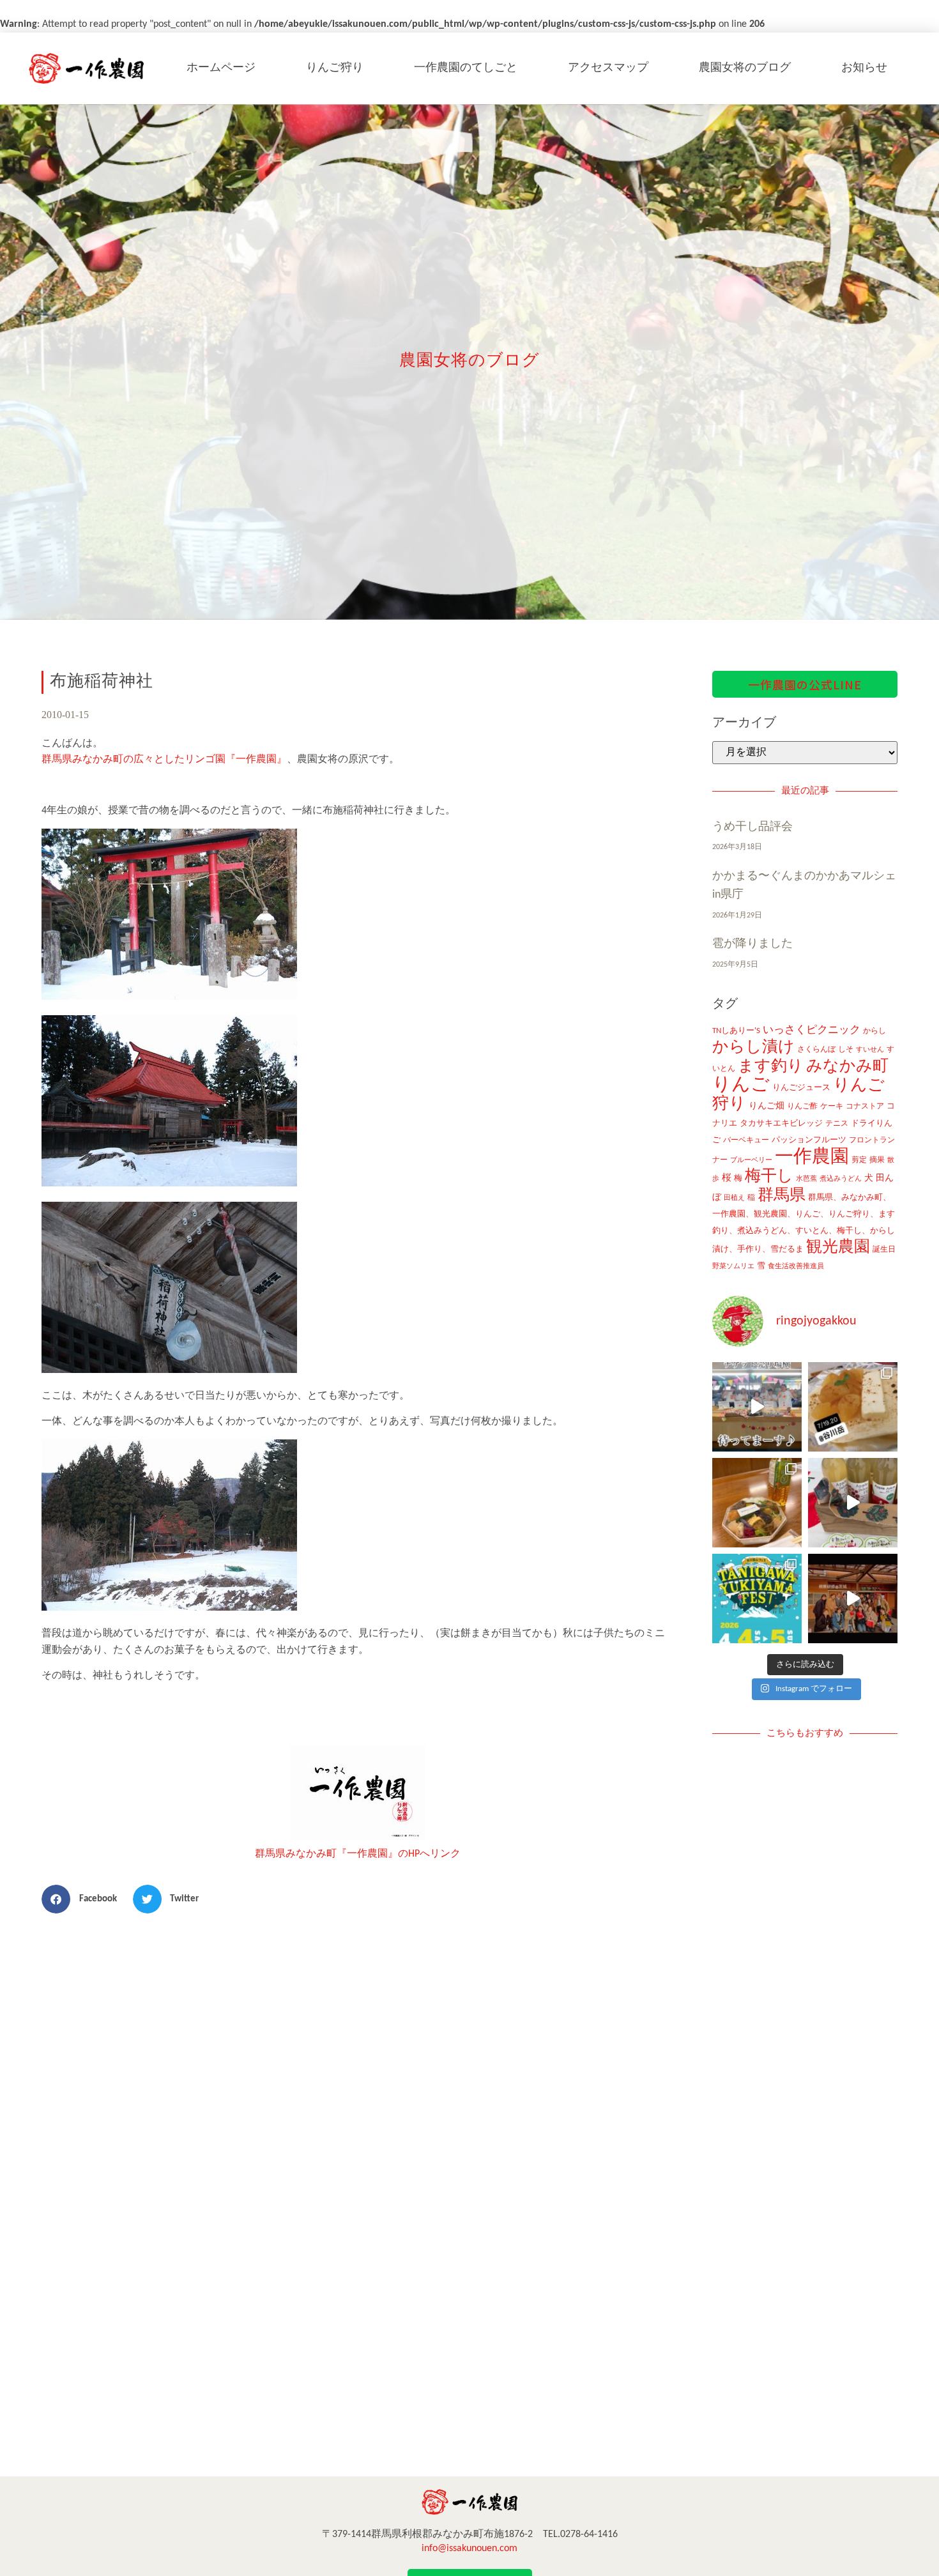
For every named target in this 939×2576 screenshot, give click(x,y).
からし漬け (753, 1047)
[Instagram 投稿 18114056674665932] (853, 1503)
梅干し (769, 1177)
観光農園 (838, 1247)
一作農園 (812, 1157)
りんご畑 (767, 1106)
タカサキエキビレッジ (781, 1123)
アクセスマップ (608, 68)
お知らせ (864, 68)
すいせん (870, 1050)
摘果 (877, 1160)
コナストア (865, 1107)
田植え (734, 1198)
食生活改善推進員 (796, 1267)
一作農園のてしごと (466, 68)
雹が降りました (752, 944)
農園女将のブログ (745, 68)
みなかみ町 (847, 1067)
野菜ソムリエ (733, 1267)
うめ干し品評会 (752, 827)
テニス (837, 1124)
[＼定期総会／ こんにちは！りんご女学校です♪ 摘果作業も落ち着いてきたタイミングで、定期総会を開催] (757, 1503)
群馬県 (782, 1196)
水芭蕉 (806, 1179)
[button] (84, 1899)
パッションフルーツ (809, 1140)
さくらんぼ (816, 1050)
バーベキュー (746, 1140)
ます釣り (771, 1067)
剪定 (859, 1160)
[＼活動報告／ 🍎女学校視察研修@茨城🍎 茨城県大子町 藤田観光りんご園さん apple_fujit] (853, 1598)
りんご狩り (335, 68)
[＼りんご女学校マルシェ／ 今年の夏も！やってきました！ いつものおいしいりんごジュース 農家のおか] (757, 1407)
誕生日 (884, 1250)
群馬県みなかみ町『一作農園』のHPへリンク (358, 1854)
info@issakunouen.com (469, 2549)
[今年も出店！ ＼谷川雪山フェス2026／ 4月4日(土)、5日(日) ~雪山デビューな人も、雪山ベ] (757, 1598)
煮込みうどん (841, 1179)
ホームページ (221, 68)
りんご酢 (802, 1107)
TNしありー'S (736, 1031)
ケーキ (832, 1107)
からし (874, 1031)
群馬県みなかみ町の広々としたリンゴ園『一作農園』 (164, 760)
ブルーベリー (751, 1161)
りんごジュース (801, 1088)
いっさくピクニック (812, 1030)
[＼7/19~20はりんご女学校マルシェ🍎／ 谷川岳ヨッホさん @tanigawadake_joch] (853, 1407)
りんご (741, 1085)
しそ (846, 1050)
